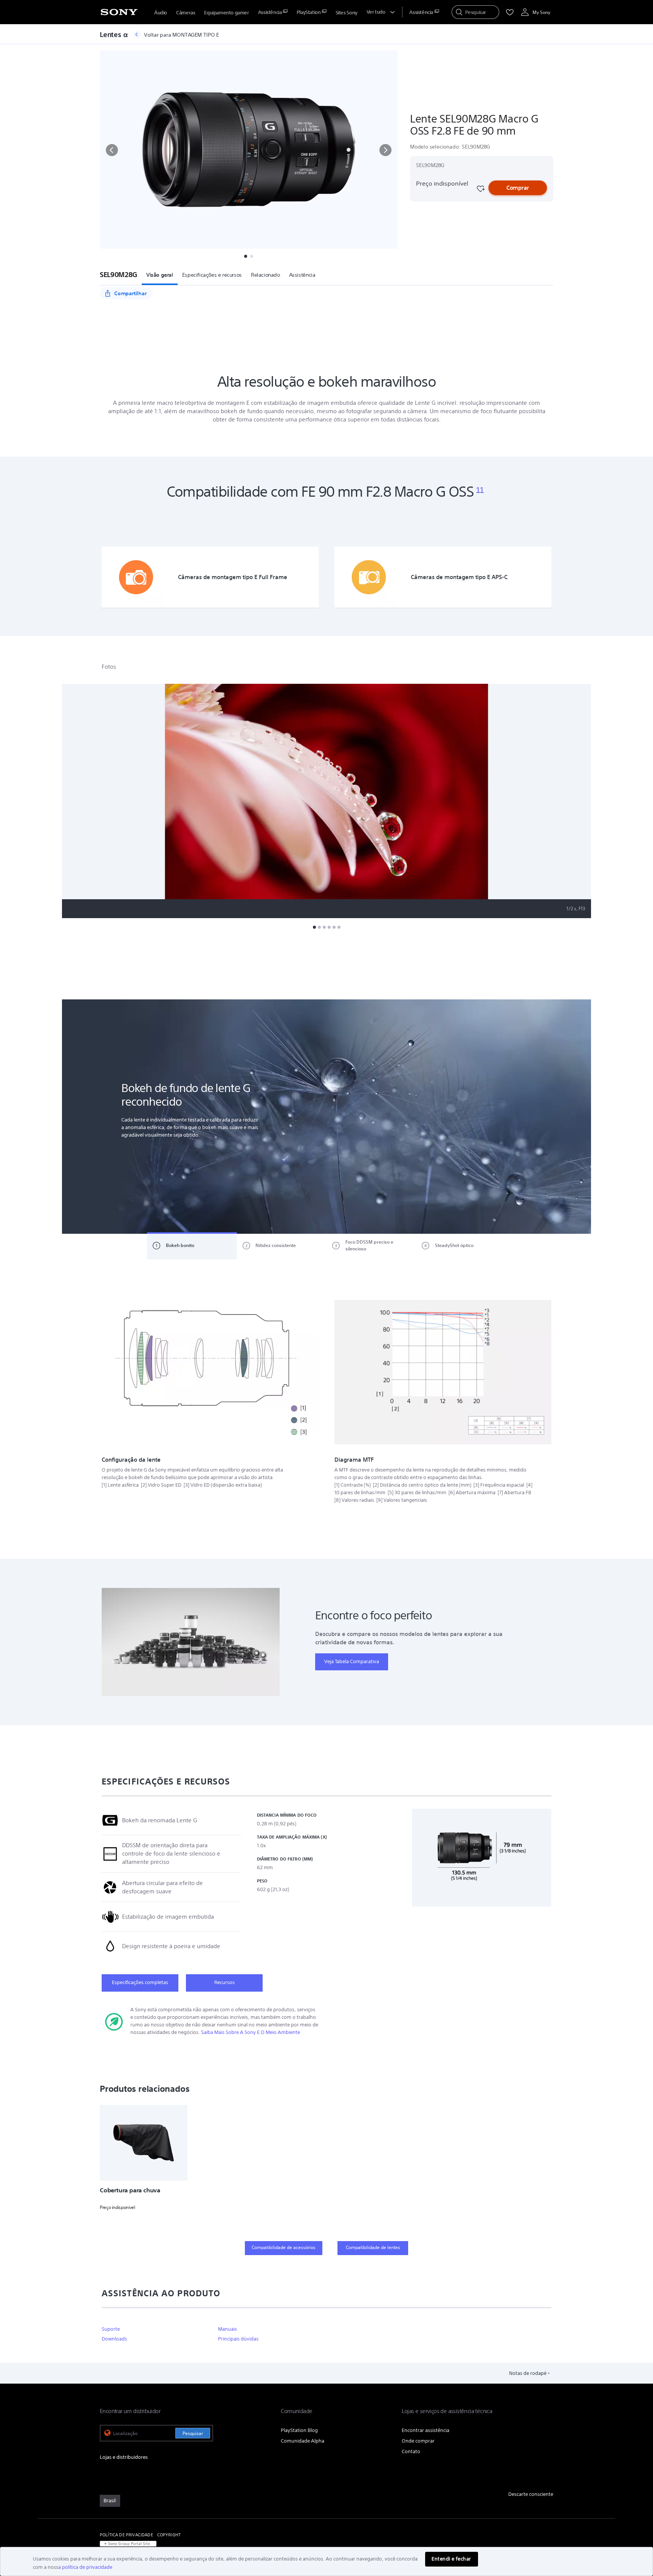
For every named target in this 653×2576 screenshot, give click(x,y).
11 (480, 490)
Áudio (161, 13)
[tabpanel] (326, 1117)
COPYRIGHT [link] (169, 2535)
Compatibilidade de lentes (373, 2247)
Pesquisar (193, 2433)
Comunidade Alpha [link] (303, 2441)
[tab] (192, 1246)
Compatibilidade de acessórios (284, 2247)
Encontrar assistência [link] (426, 2430)
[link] (110, 2501)
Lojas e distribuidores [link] (124, 2457)
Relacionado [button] (265, 275)
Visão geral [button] (160, 275)
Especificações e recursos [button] (212, 275)
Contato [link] (411, 2451)
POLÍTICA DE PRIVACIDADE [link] (126, 2535)
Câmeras (186, 13)
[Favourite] (480, 189)
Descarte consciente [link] (531, 2494)
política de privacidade (87, 2567)
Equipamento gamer (226, 13)
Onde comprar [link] (418, 2441)
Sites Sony (347, 13)
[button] (112, 150)
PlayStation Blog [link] (299, 2430)
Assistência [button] (302, 275)
